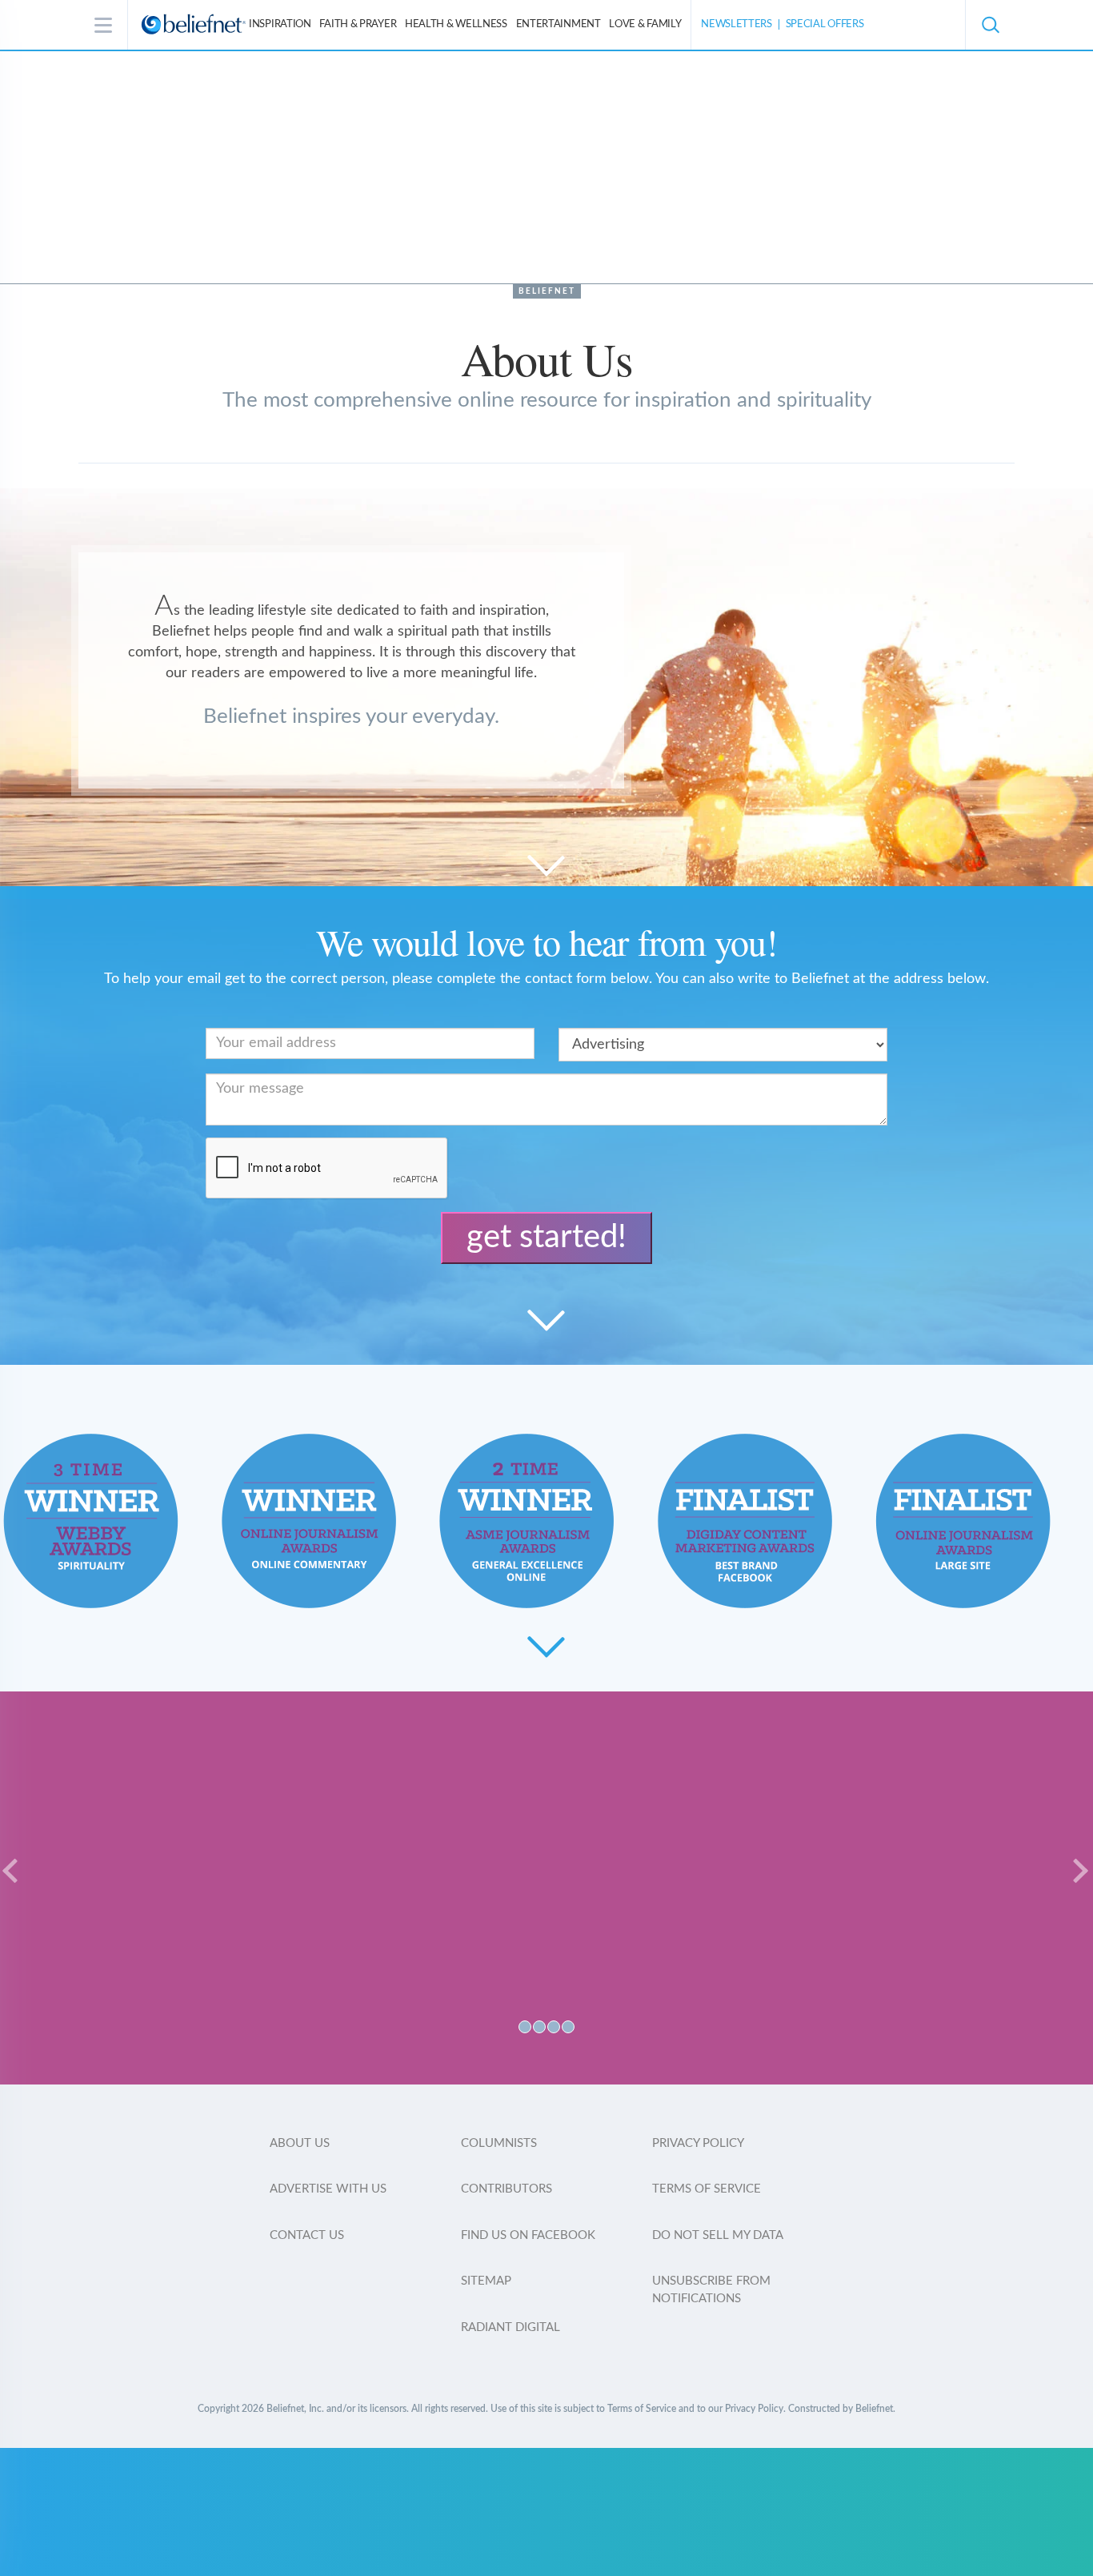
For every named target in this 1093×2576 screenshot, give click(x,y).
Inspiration (280, 24)
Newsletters (737, 24)
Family (645, 24)
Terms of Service (707, 2189)
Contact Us (307, 2235)
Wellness (456, 24)
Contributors (506, 2189)
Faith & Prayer (358, 24)
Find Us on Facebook (528, 2235)
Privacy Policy (698, 2143)
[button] (990, 25)
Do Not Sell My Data (718, 2235)
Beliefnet (547, 291)
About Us (300, 2143)
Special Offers (825, 24)
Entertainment (559, 24)
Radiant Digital (510, 2327)
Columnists (499, 2143)
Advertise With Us (328, 2189)
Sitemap (486, 2281)
